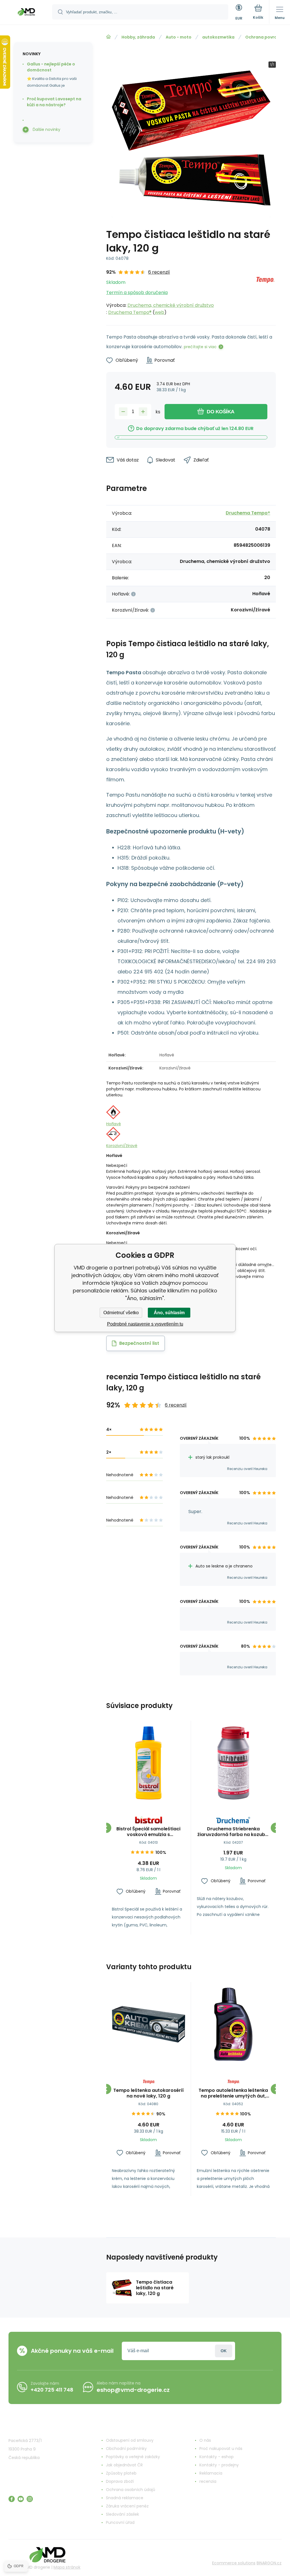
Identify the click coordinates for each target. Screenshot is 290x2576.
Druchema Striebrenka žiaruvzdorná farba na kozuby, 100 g (233, 1832)
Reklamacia (211, 2473)
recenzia (208, 2481)
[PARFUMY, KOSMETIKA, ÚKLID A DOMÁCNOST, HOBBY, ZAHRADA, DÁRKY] (108, 37)
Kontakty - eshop (217, 2457)
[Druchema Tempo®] (265, 292)
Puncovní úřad (120, 2522)
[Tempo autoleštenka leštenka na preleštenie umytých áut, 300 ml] (234, 2024)
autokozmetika (218, 37)
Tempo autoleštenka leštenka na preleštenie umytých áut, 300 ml (233, 2093)
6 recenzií (159, 272)
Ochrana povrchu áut (268, 37)
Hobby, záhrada (138, 37)
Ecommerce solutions (234, 2563)
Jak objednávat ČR (124, 2465)
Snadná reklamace (125, 2498)
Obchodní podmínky (126, 2449)
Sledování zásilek (122, 2514)
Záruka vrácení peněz (127, 2506)
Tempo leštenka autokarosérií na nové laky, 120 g (149, 2093)
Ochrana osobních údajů (131, 2490)
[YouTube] (21, 2499)
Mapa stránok (67, 2567)
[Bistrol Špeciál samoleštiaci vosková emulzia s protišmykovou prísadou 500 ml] (149, 1763)
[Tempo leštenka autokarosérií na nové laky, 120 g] (149, 2024)
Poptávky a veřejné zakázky (133, 2457)
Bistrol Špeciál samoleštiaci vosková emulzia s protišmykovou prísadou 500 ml (148, 1832)
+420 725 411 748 (52, 2390)
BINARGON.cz (269, 2563)
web (159, 312)
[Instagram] (30, 2499)
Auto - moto (179, 37)
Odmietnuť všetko (121, 1313)
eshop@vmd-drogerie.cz (133, 2390)
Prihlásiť (224, 2351)
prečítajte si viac (200, 347)
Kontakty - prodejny (219, 2465)
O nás (205, 2440)
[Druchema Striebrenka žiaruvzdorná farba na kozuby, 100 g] (234, 1763)
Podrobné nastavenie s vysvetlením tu (145, 1324)
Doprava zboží (120, 2481)
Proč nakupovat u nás (221, 2449)
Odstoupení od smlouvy (130, 2440)
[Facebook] (12, 2499)
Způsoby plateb (121, 2473)
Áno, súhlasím (169, 1313)
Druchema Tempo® (130, 312)
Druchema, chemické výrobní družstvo (171, 305)
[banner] (26, 13)
